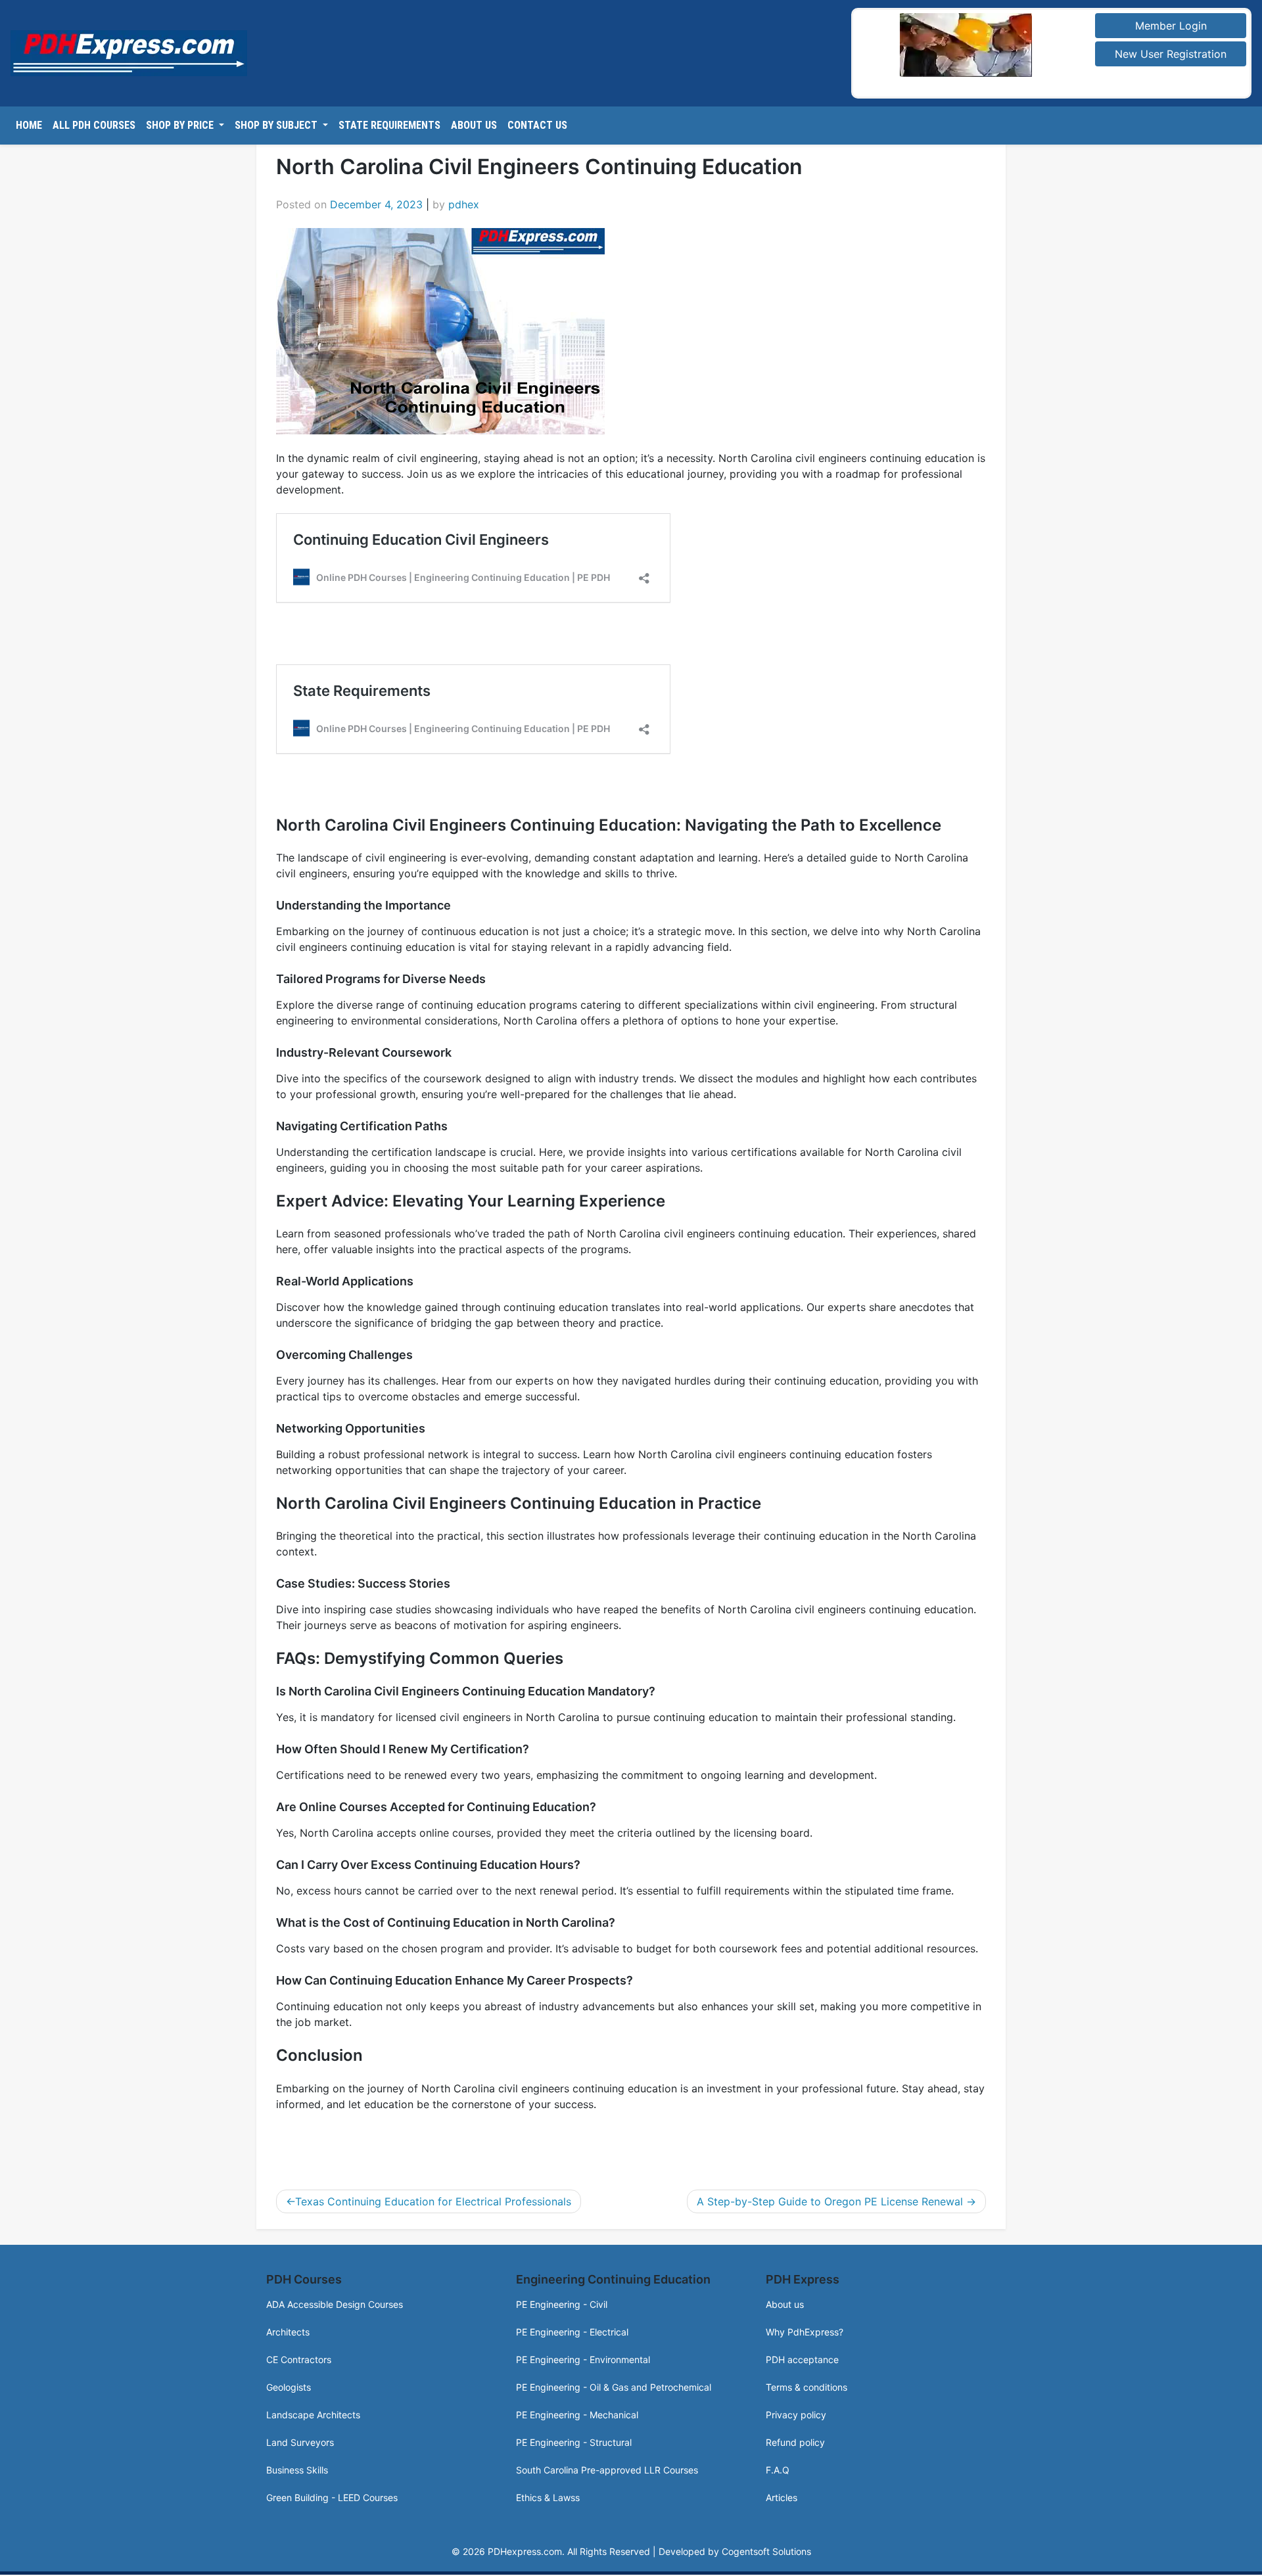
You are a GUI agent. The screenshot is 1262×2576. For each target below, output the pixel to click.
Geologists (289, 2387)
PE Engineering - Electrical (572, 2332)
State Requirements (389, 125)
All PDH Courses (94, 125)
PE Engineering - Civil (562, 2304)
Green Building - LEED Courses (332, 2497)
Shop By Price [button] (181, 125)
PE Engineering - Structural (574, 2442)
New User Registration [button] (1171, 54)
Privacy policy (796, 2415)
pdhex (464, 204)
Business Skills (297, 2470)
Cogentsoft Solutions (766, 2551)
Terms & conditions (806, 2387)
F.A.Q (778, 2470)
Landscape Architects (313, 2415)
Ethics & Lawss (548, 2497)
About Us (474, 125)
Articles (782, 2497)
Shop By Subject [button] (277, 125)
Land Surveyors (300, 2442)
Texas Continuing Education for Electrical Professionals (433, 2201)
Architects (288, 2332)
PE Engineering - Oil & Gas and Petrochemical (614, 2387)
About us (785, 2304)
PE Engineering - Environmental (583, 2359)
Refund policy (795, 2442)
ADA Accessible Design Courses (335, 2304)
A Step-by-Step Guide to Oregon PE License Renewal (830, 2201)
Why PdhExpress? (805, 2332)
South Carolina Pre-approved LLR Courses (607, 2470)
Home (29, 125)
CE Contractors (299, 2359)
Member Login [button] (1171, 26)
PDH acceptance (802, 2359)
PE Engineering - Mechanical (577, 2415)
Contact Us (537, 125)
